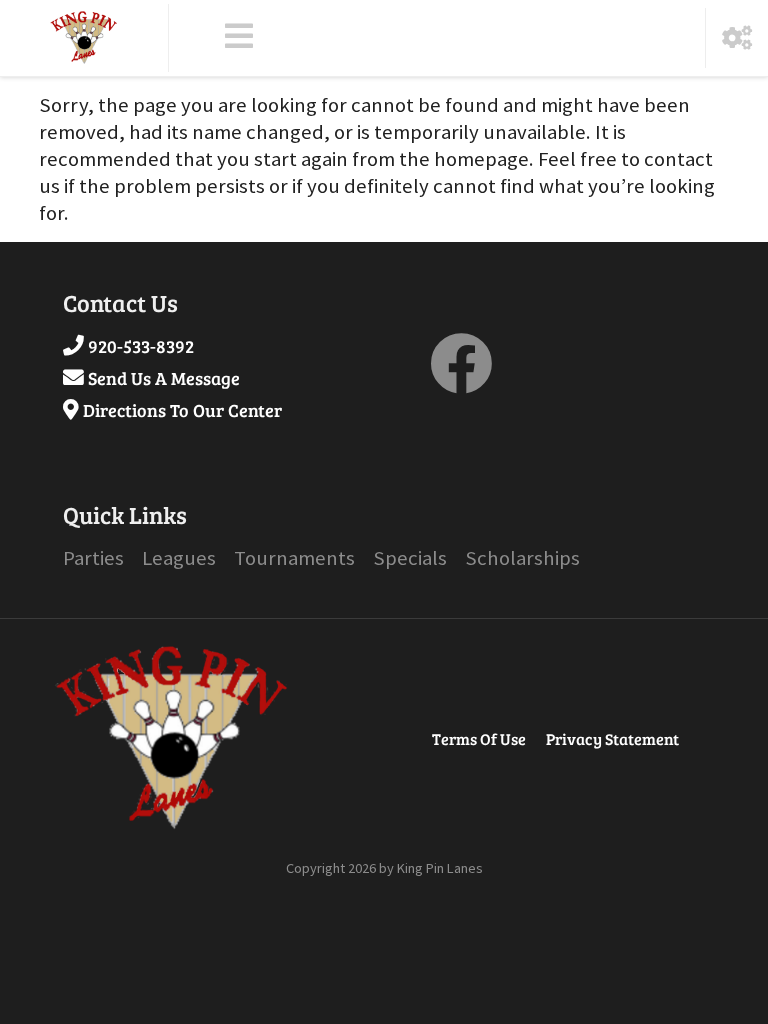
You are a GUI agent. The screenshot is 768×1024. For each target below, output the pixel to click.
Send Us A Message (164, 378)
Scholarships (522, 558)
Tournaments (294, 558)
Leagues (179, 558)
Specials (410, 558)
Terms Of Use (479, 738)
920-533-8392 (141, 346)
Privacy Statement (612, 738)
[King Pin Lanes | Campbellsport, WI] (84, 38)
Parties (93, 558)
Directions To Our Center (182, 410)
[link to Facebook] (461, 380)
